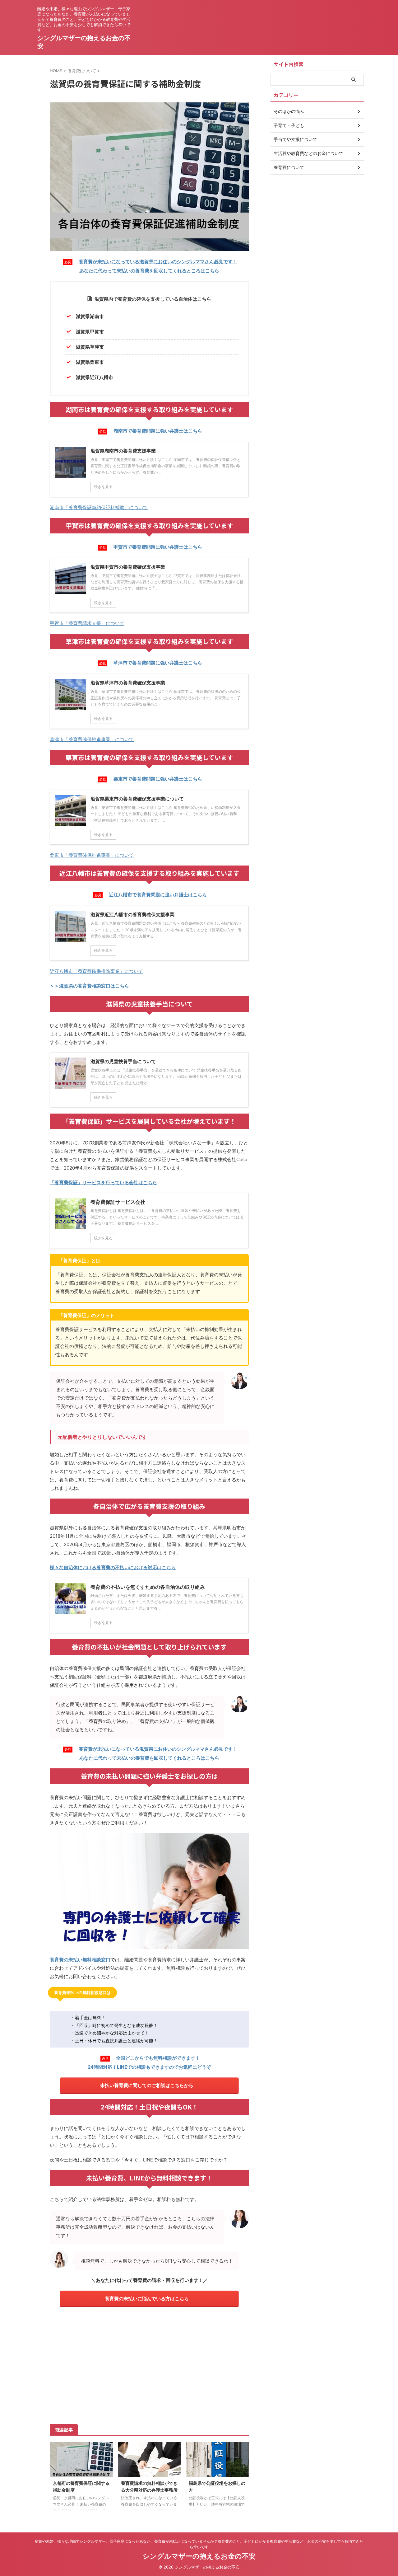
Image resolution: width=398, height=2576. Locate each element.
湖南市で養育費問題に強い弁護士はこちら (158, 431)
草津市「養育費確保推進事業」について (92, 739)
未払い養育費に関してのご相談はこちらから (147, 2085)
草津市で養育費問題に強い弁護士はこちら (158, 663)
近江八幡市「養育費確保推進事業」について (96, 971)
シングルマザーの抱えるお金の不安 (199, 2556)
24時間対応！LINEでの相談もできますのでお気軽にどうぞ (149, 2067)
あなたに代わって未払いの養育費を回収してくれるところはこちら (149, 271)
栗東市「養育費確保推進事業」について (92, 855)
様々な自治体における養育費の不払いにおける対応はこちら (113, 1567)
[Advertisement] (149, 2364)
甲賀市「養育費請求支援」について (87, 623)
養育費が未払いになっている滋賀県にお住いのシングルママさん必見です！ (158, 262)
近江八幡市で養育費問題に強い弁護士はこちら (158, 895)
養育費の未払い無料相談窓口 (80, 1960)
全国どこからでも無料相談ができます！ (158, 2058)
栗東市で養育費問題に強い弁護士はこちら (158, 779)
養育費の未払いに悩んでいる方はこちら (147, 2299)
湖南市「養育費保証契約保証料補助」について (99, 507)
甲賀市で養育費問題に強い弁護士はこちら (158, 547)
